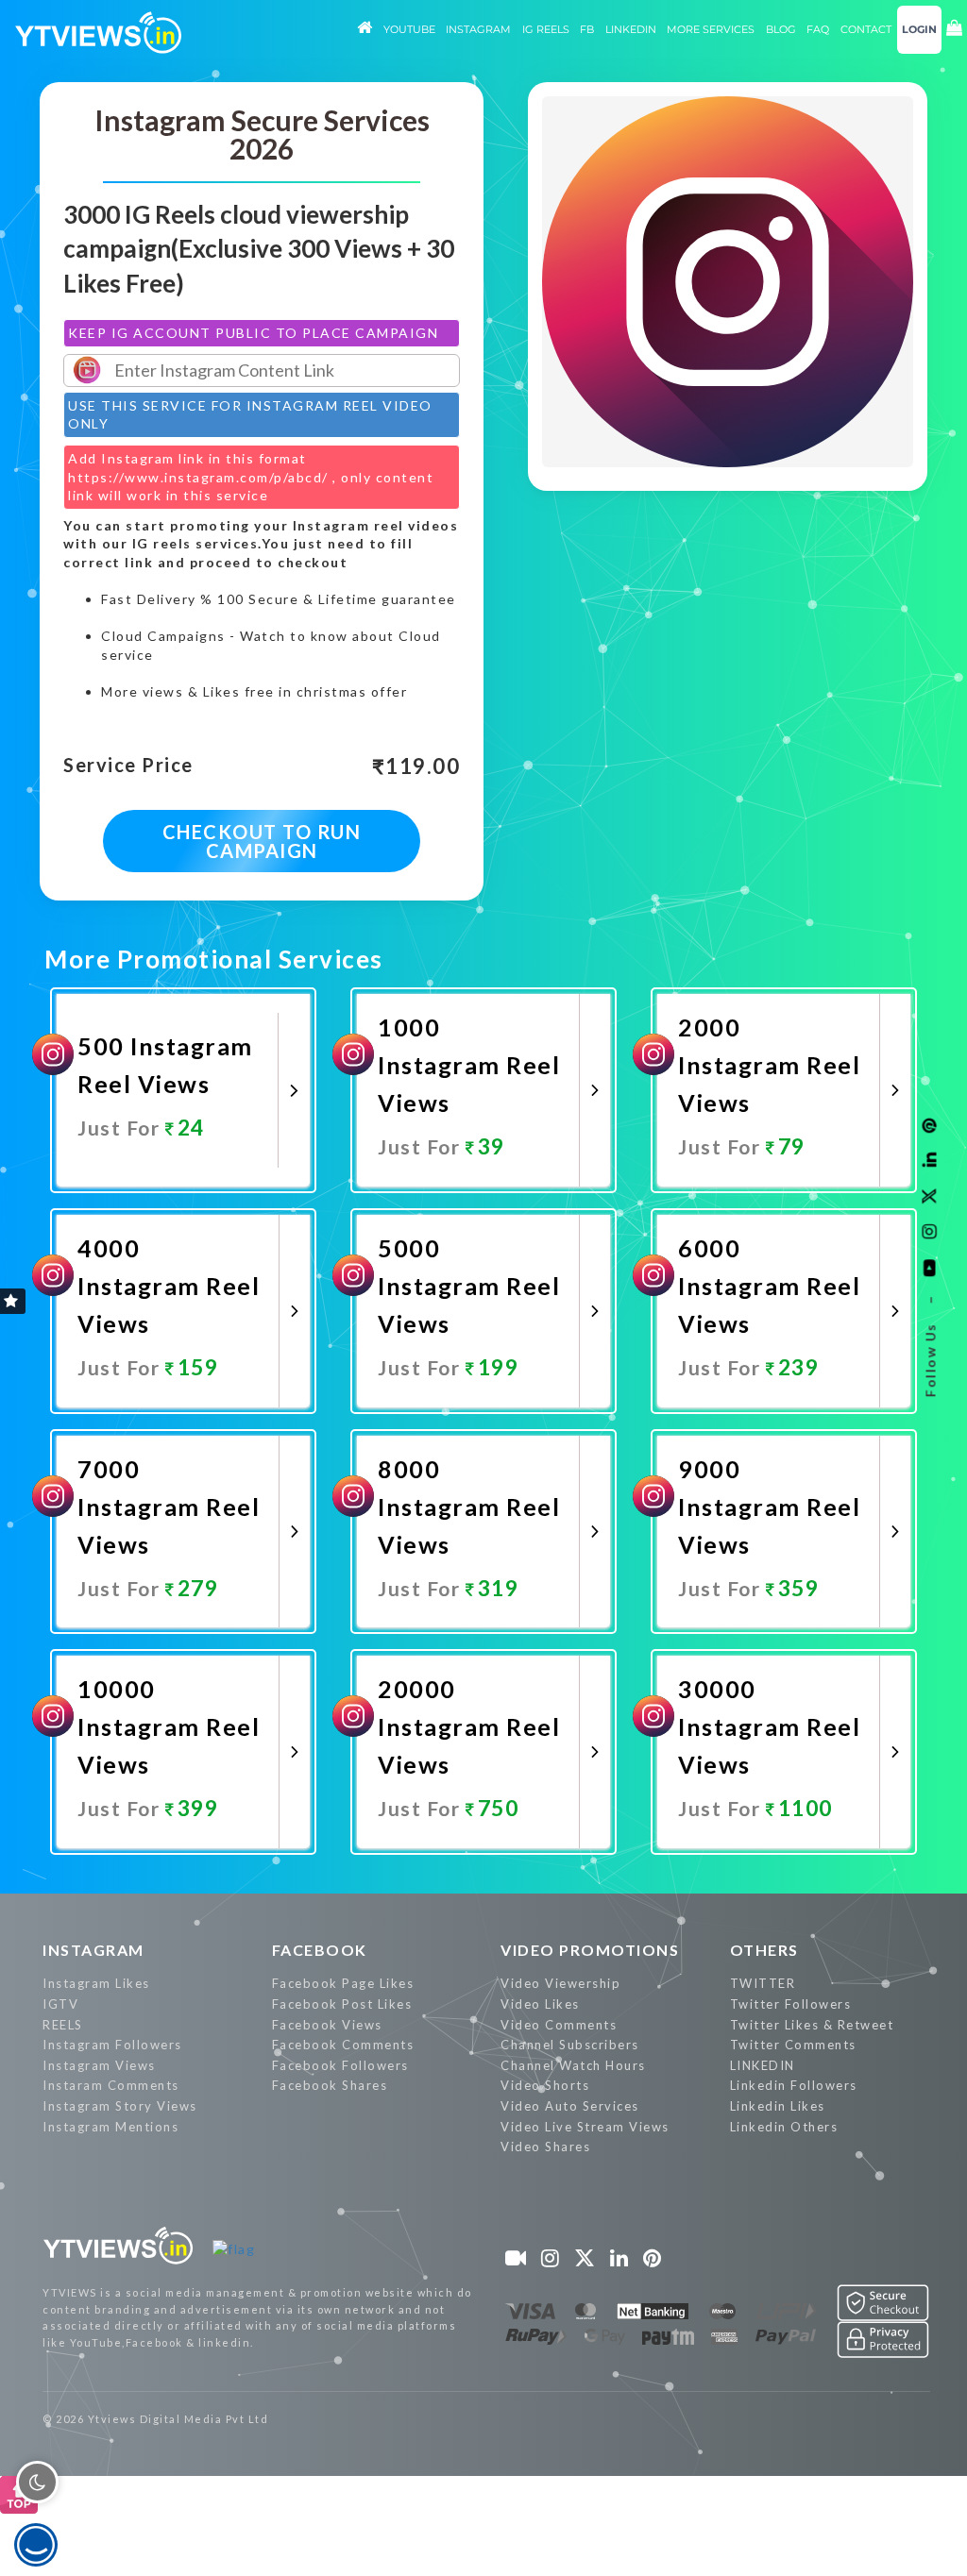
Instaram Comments (111, 2085)
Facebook (320, 1950)
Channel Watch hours (573, 2065)
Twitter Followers (791, 2004)
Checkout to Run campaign (262, 841)
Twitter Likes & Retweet (812, 2025)
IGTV (60, 2004)
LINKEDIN (763, 2065)
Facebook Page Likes (343, 1983)
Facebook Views (327, 2025)
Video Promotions (590, 1950)
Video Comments (559, 2025)
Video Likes (540, 2004)
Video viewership (560, 1983)
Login (919, 29)
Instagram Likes (96, 1983)
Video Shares (545, 2147)
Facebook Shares (330, 2085)
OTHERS (764, 1950)
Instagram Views (99, 2065)
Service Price (128, 766)
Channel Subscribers (570, 2045)
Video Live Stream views (585, 2127)
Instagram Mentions (110, 2127)
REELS (63, 2025)
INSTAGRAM (93, 1950)
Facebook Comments (343, 2045)
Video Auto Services (570, 2106)
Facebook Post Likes (342, 2004)
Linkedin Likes (778, 2106)
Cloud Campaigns (163, 636)
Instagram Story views (120, 2106)
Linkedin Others (784, 2127)
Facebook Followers (340, 2065)
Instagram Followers (112, 2045)
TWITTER (763, 1983)
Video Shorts (545, 2085)
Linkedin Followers (794, 2085)
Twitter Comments (793, 2045)
